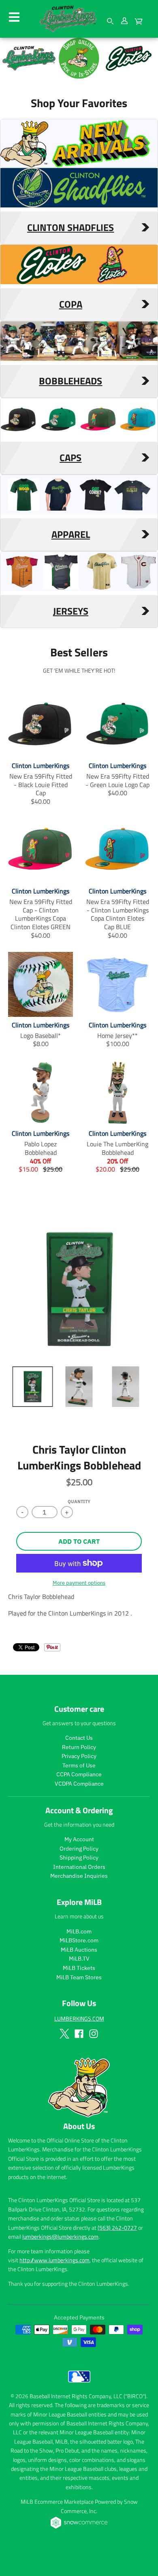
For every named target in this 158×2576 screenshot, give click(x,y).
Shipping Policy (79, 1858)
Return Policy (79, 1747)
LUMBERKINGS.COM (79, 2018)
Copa (71, 304)
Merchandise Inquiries (79, 1876)
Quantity (79, 1502)
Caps (70, 458)
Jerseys (71, 611)
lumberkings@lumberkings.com (60, 2236)
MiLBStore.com (79, 1940)
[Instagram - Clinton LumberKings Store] (94, 2034)
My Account (79, 1839)
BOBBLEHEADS (70, 381)
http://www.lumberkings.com (54, 2260)
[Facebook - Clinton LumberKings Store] (79, 2034)
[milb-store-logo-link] (79, 2384)
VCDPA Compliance (79, 1784)
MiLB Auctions (79, 1950)
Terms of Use (79, 1765)
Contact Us (79, 1738)
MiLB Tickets (79, 1968)
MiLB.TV (79, 1959)
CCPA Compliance (79, 1774)
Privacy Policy (79, 1756)
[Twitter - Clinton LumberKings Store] (64, 2034)
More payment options (79, 1583)
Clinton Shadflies (70, 228)
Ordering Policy (79, 1849)
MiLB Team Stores (79, 1977)
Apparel (71, 535)
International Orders (79, 1867)
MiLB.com (79, 1931)
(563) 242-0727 (117, 2228)
